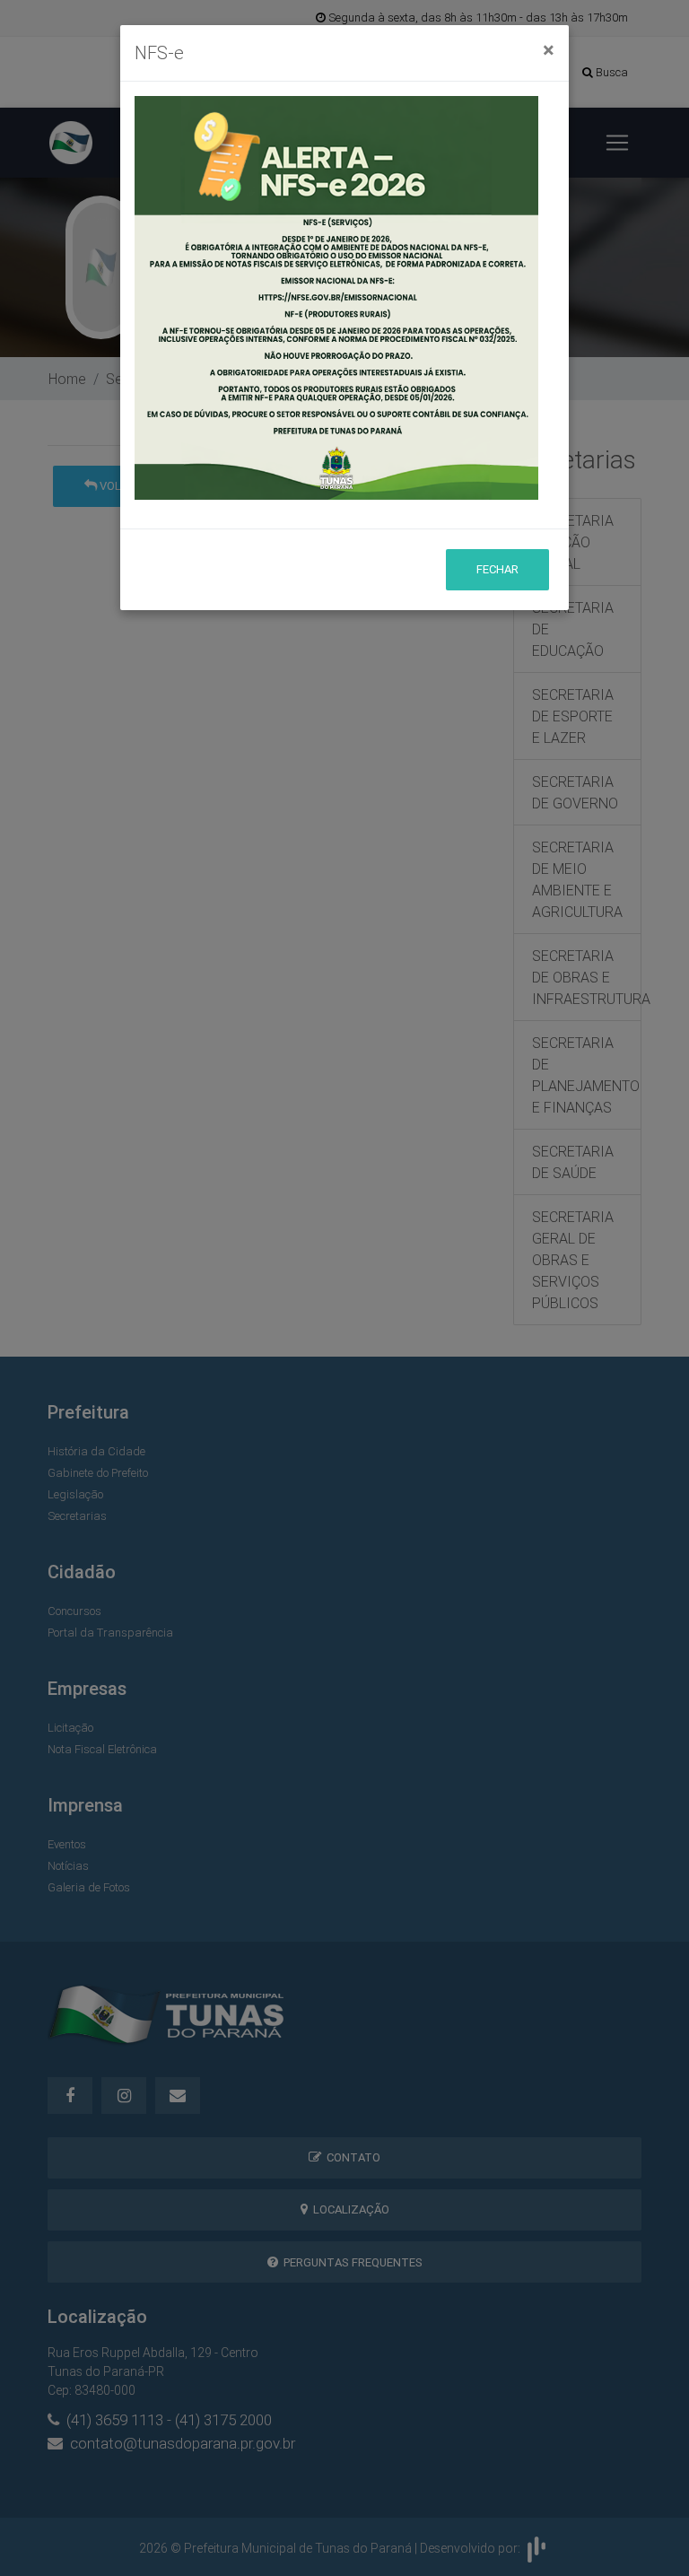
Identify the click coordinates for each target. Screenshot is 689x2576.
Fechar (497, 569)
